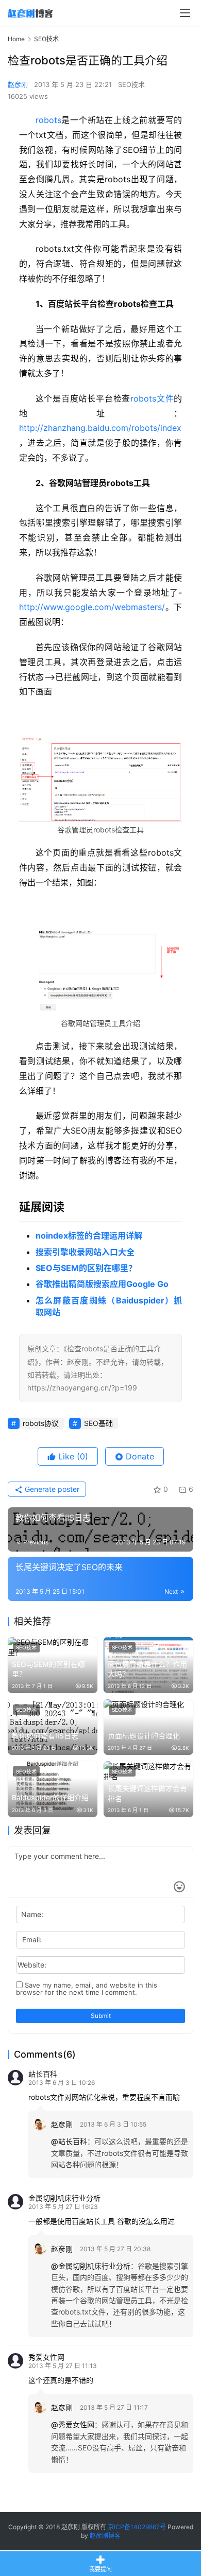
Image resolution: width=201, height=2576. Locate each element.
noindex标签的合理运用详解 (89, 1235)
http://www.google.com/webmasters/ (92, 607)
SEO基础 (98, 1423)
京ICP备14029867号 (137, 2527)
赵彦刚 (18, 84)
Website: (32, 1965)
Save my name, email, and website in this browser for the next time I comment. (87, 1989)
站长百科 (43, 2074)
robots (48, 120)
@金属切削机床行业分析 (91, 2266)
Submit (101, 2016)
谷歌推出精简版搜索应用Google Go (102, 1284)
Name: (32, 1914)
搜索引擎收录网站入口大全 (85, 1252)
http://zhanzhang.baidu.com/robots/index (100, 428)
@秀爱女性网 (73, 2424)
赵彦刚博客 (105, 2536)
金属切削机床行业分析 (64, 2198)
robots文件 (152, 398)
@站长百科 (69, 2141)
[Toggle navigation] (185, 13)
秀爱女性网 (46, 2357)
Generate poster (51, 1489)
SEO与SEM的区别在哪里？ (86, 1268)
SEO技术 (131, 84)
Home (16, 39)
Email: (32, 1939)
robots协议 (41, 1423)
